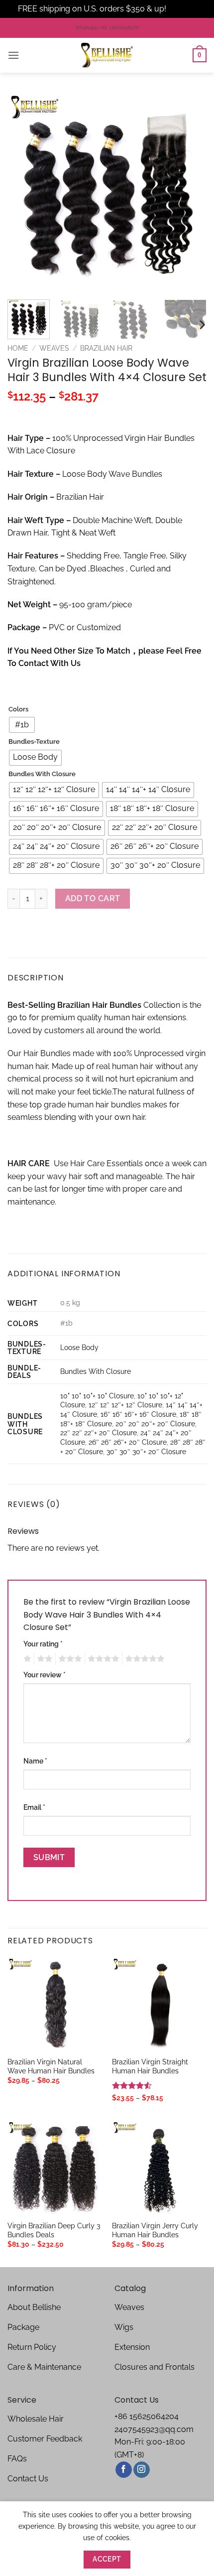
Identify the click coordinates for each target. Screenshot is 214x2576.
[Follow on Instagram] (142, 2470)
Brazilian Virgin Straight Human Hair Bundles (150, 2066)
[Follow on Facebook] (124, 2470)
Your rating (43, 1644)
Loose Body (79, 1347)
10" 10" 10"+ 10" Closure (97, 1396)
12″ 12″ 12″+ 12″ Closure (125, 1405)
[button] (13, 55)
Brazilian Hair (106, 348)
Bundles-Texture (34, 742)
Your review (45, 1675)
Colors (18, 709)
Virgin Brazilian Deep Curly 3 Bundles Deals (54, 2230)
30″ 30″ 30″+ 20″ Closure (146, 1451)
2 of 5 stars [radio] (43, 1659)
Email (34, 1807)
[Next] (190, 192)
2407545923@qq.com (154, 2429)
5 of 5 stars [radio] (143, 1659)
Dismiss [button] (182, 9)
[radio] (22, 725)
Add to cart (93, 898)
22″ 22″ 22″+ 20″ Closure (99, 1432)
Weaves (54, 348)
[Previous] (24, 192)
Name (35, 1761)
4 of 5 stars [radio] (102, 1659)
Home (18, 348)
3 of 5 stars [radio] (69, 1659)
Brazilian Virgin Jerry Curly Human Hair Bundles (155, 2230)
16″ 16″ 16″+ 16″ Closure (138, 1414)
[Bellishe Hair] (107, 55)
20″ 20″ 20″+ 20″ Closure (155, 1424)
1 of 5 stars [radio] (26, 1659)
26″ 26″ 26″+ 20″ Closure (128, 1442)
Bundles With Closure (42, 774)
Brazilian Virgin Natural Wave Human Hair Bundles (51, 2066)
